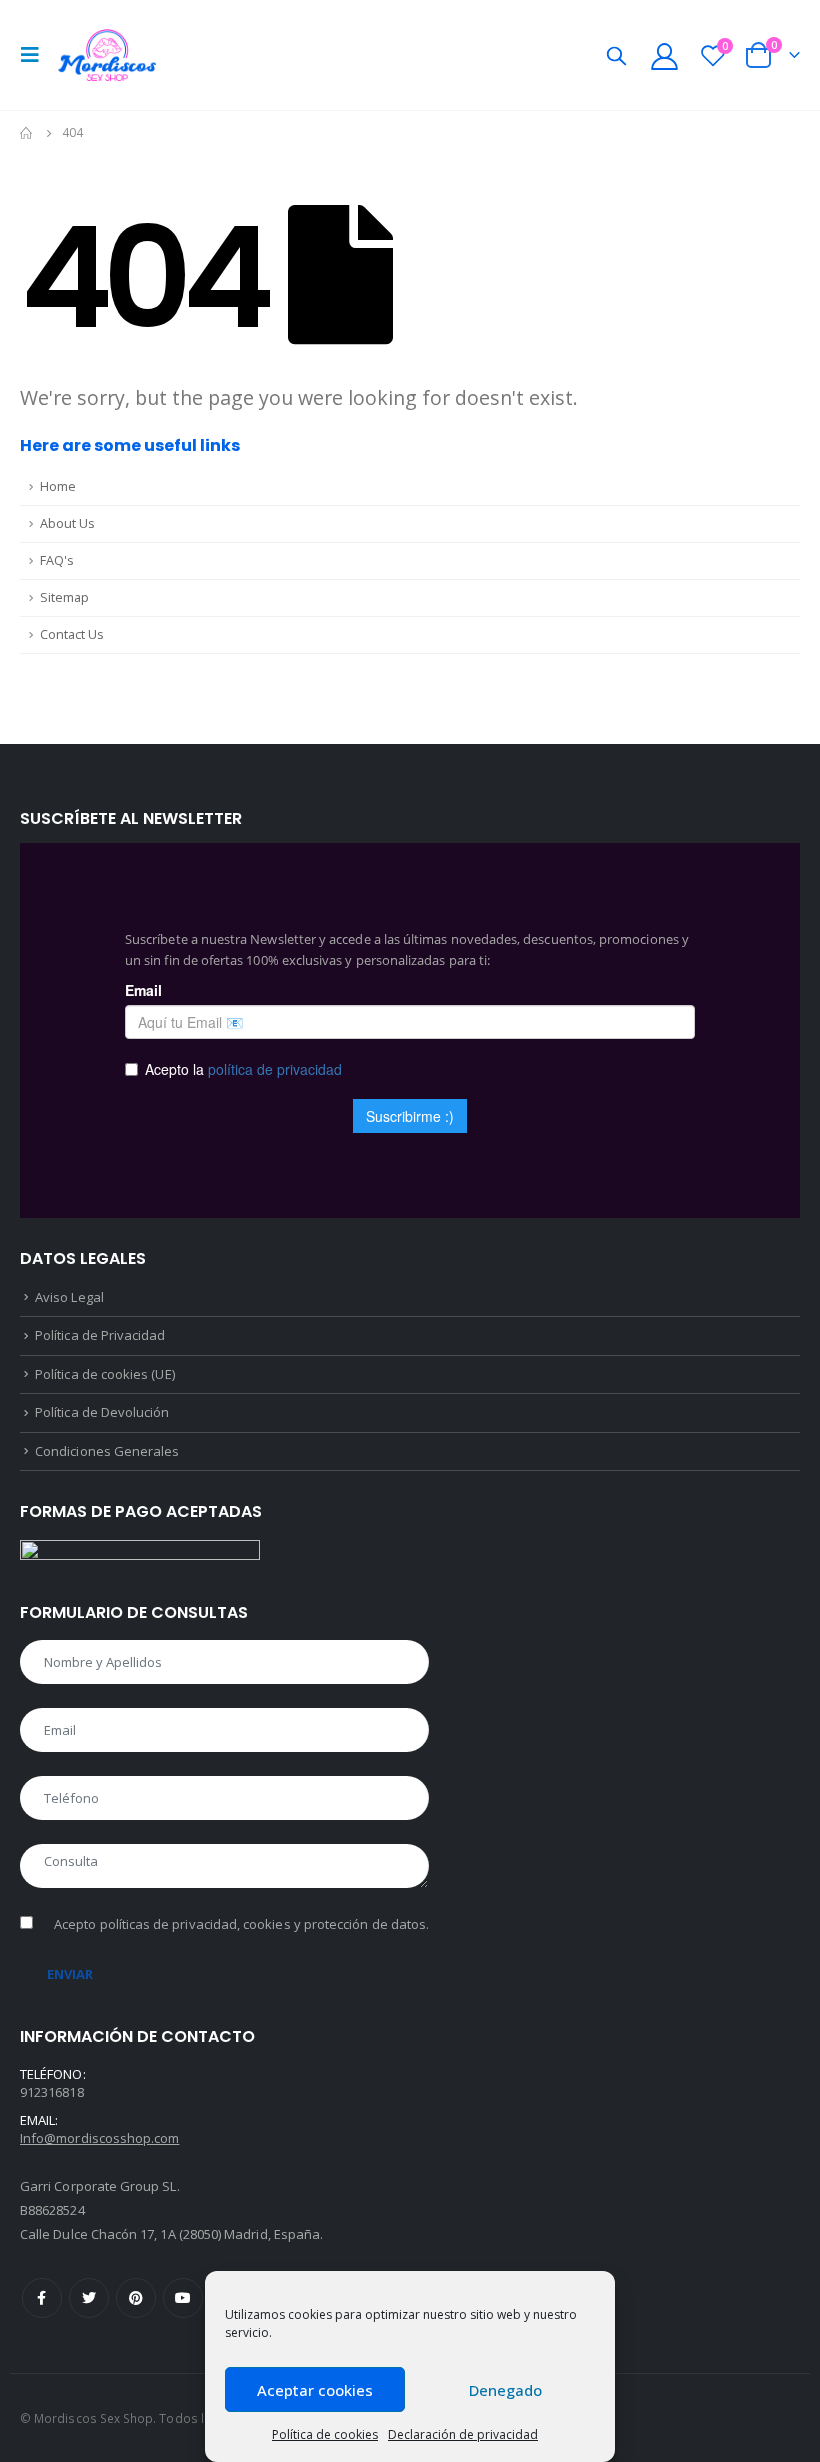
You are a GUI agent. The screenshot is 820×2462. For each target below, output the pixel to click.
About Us (67, 523)
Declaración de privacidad (463, 2434)
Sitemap (64, 597)
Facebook (42, 2298)
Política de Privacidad (100, 1335)
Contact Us (72, 634)
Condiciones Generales (107, 1451)
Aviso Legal (69, 1297)
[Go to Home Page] (27, 133)
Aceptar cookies (315, 2390)
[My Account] (664, 55)
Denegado (505, 2390)
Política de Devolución (102, 1412)
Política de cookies (325, 2434)
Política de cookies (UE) (105, 1374)
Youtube (183, 2298)
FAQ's (57, 560)
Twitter (89, 2298)
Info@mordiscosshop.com (99, 2138)
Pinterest (136, 2298)
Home (58, 486)
